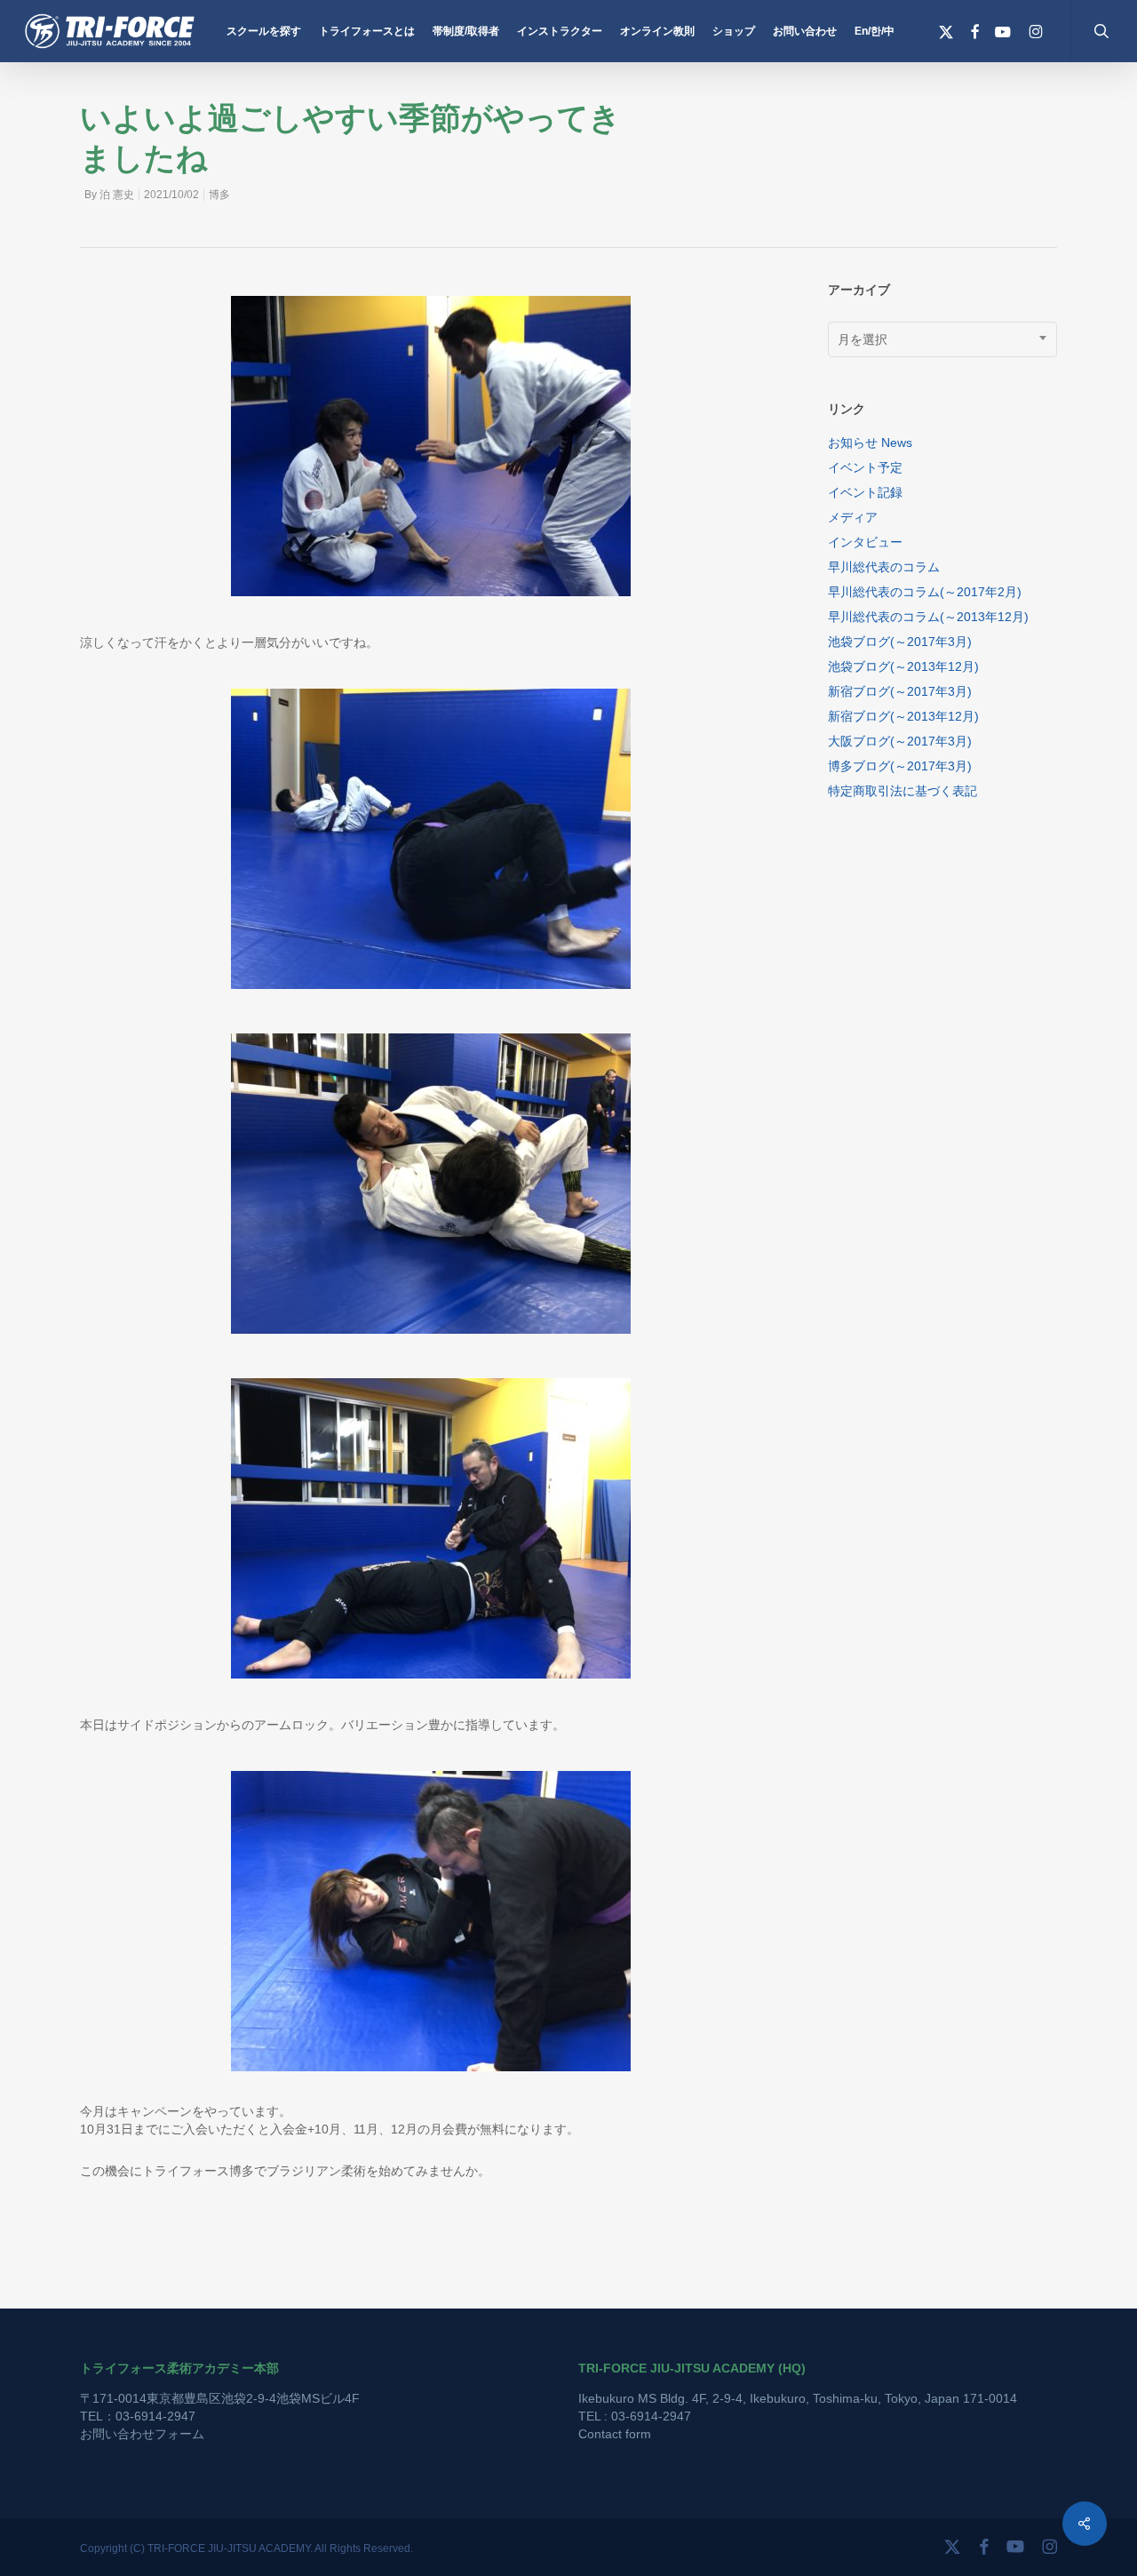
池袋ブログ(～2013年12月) (903, 666)
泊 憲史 (117, 195)
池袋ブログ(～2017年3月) (900, 642)
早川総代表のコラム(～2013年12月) (928, 617)
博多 (219, 195)
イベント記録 (865, 492)
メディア (853, 517)
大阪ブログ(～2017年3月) (900, 741)
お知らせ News (870, 443)
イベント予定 (865, 467)
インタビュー (865, 542)
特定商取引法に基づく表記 (902, 791)
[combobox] (943, 339)
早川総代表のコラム (884, 567)
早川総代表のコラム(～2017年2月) (925, 592)
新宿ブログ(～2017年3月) (900, 691)
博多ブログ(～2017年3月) (900, 766)
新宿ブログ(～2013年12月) (903, 716)
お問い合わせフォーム (142, 2434)
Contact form (615, 2434)
